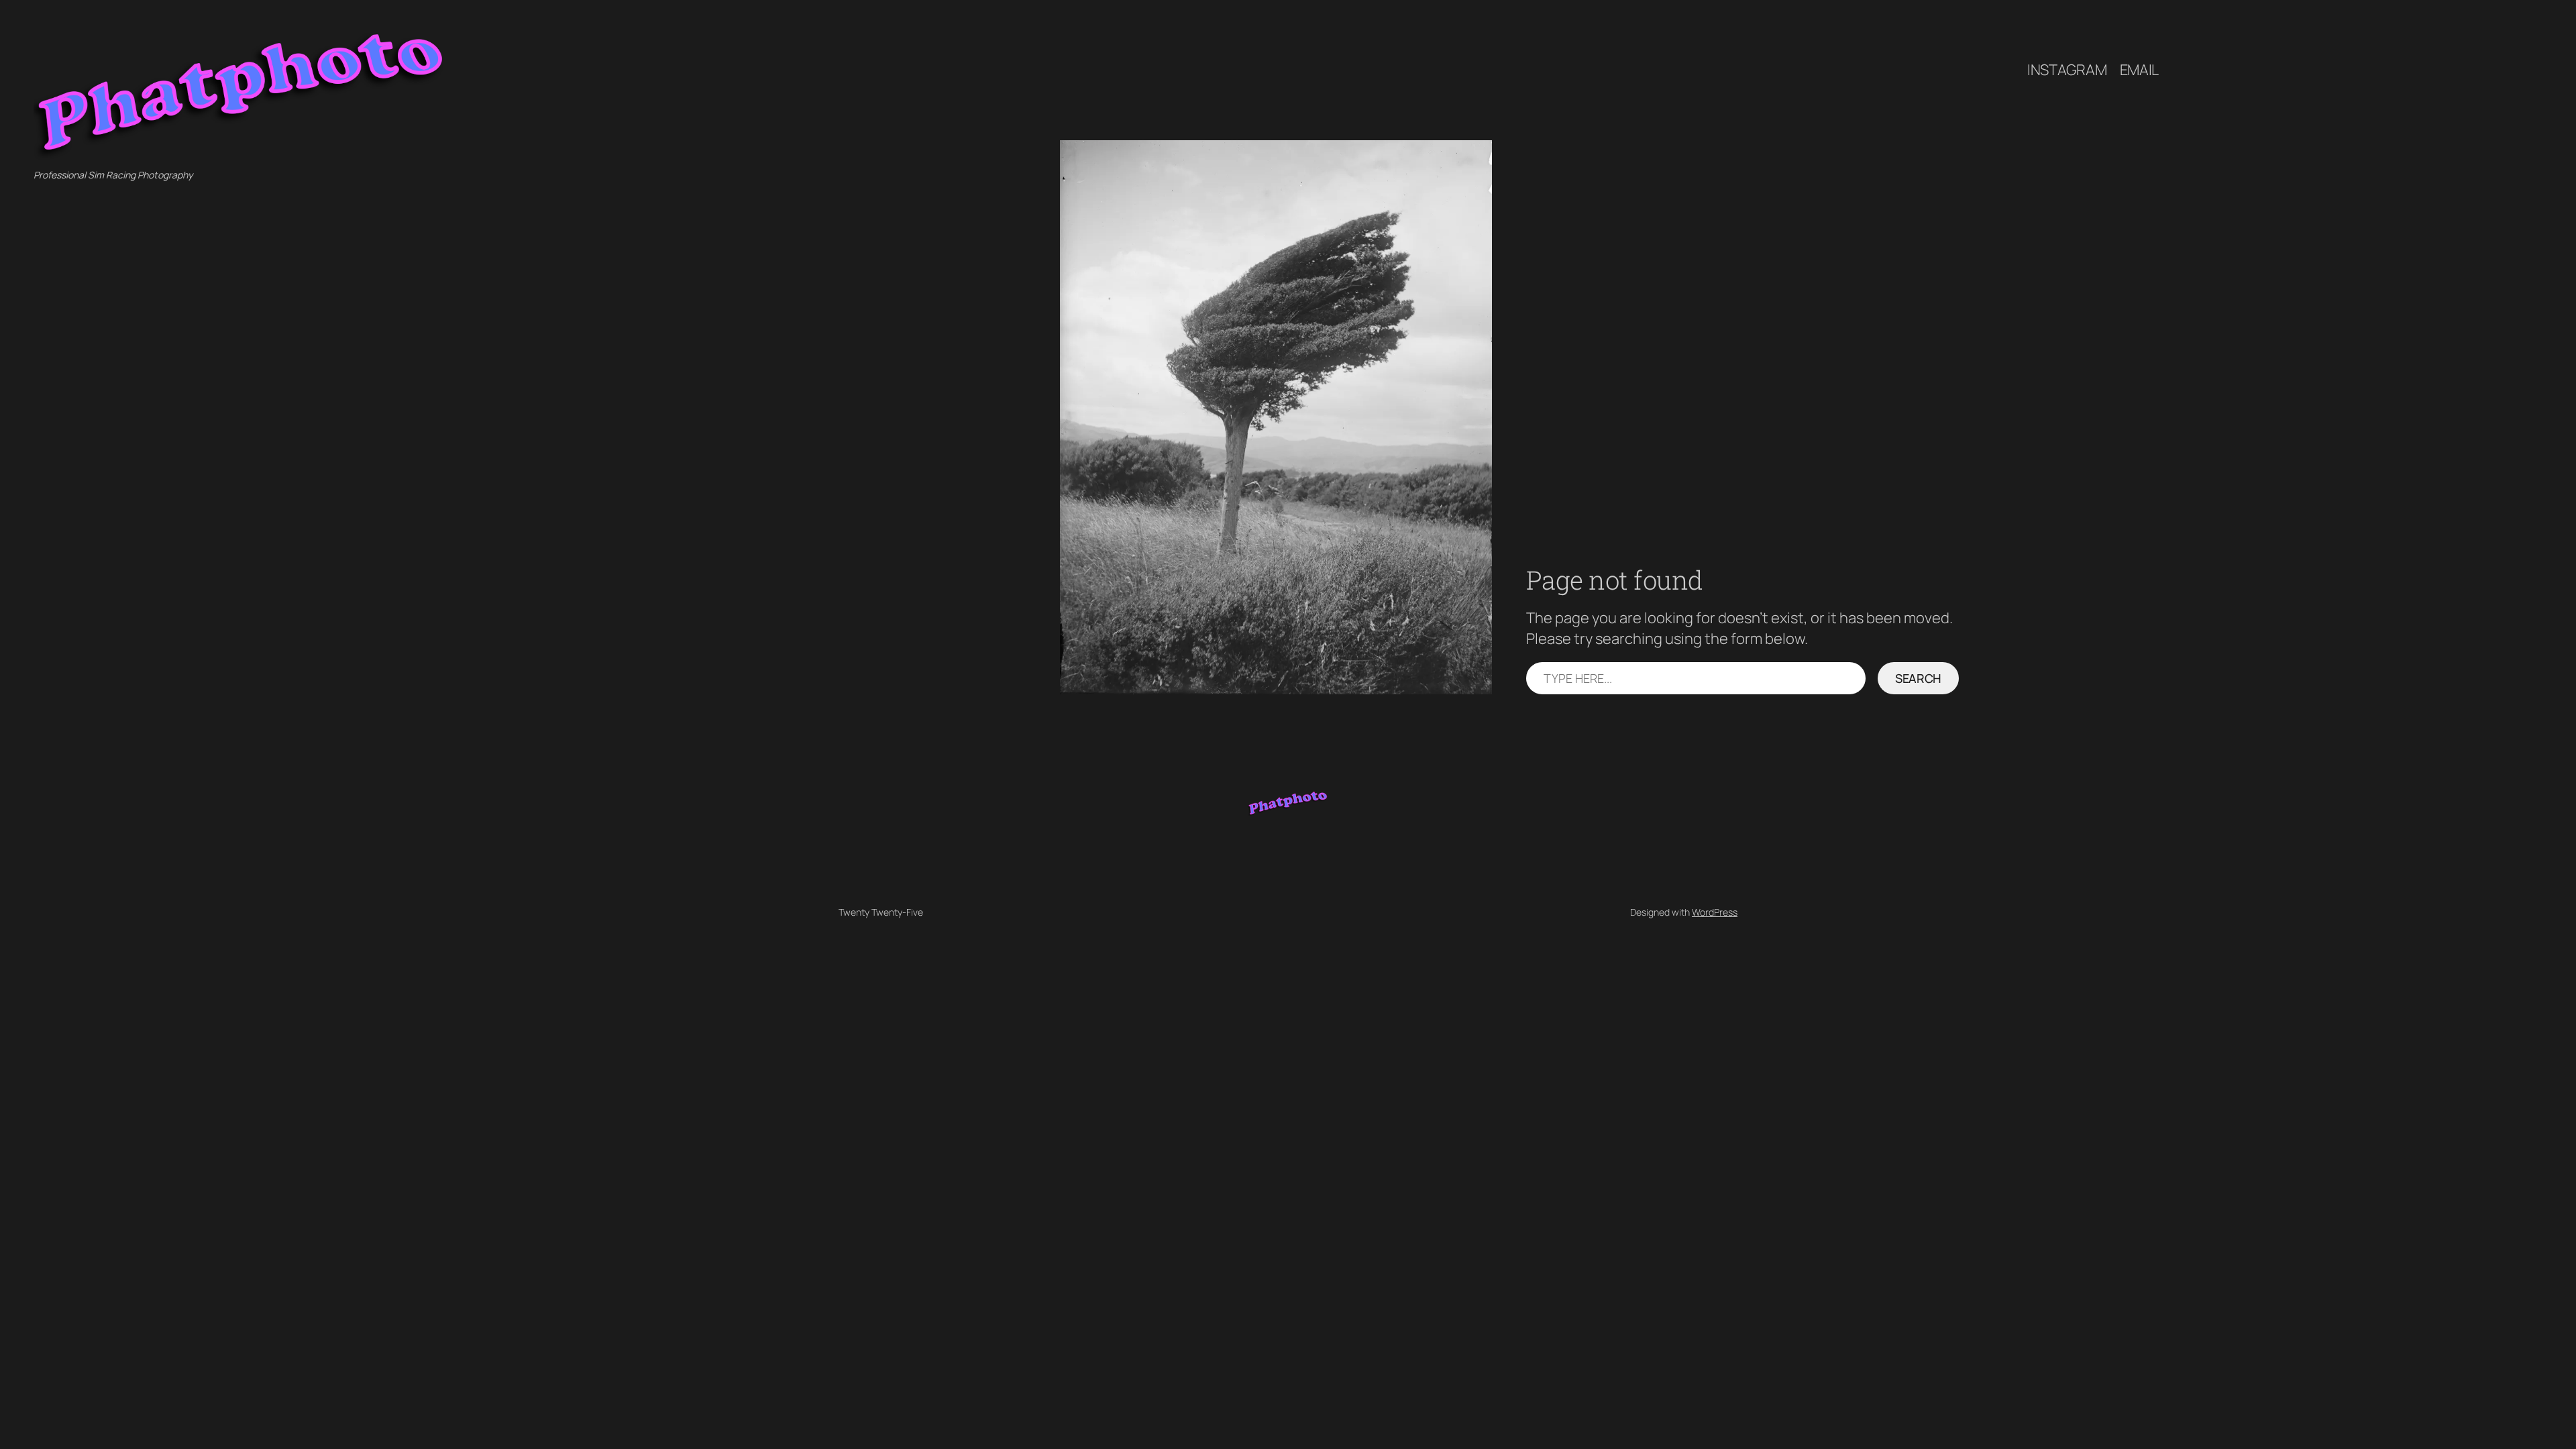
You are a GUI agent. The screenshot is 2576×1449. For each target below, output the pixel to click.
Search (1918, 678)
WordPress (1715, 912)
